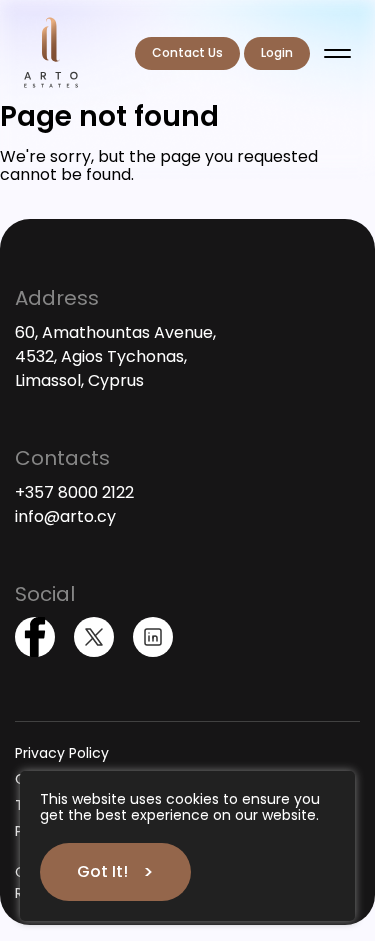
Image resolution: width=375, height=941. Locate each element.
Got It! (102, 871)
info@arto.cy (65, 516)
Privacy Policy (62, 753)
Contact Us (187, 52)
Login (277, 52)
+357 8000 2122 (74, 492)
